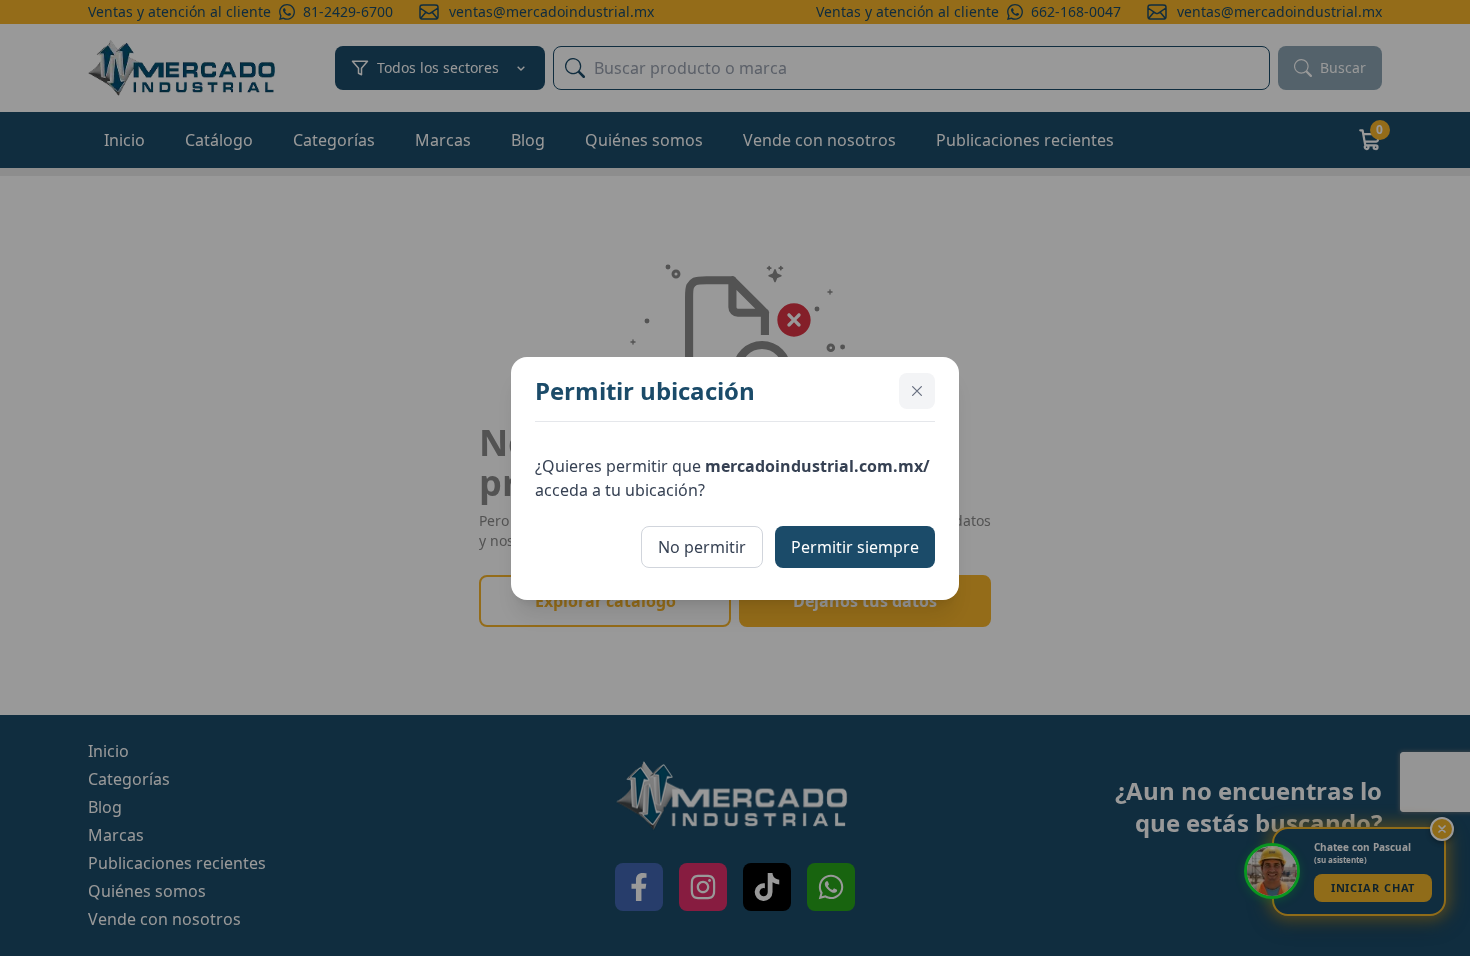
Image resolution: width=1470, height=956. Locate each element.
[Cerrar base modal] (917, 391)
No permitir (702, 547)
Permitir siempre (855, 547)
